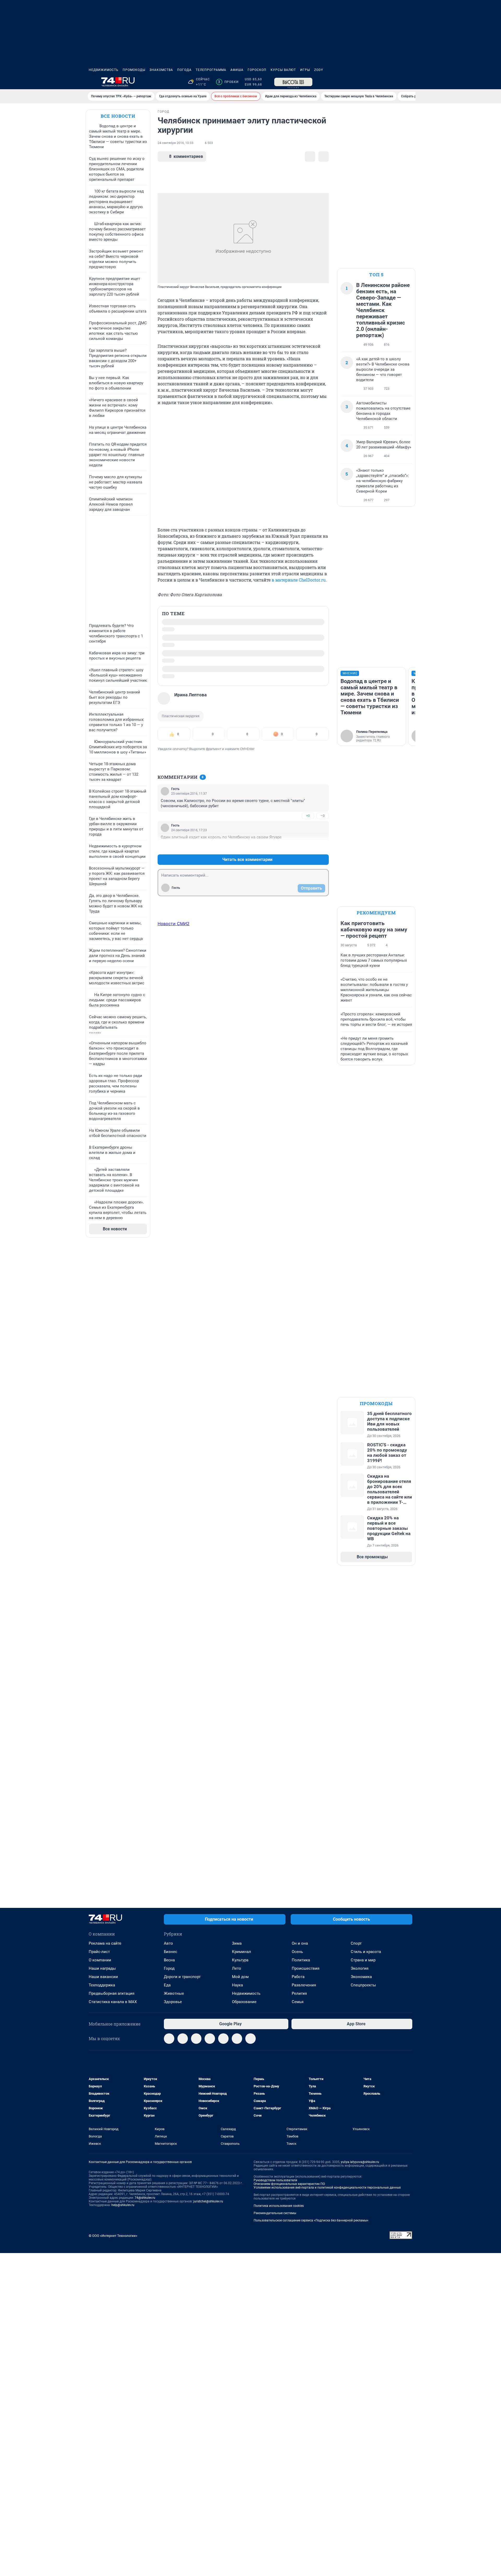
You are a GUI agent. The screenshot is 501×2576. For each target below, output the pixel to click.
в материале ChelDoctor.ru (299, 580)
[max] (210, 2039)
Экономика (361, 1977)
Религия (299, 1993)
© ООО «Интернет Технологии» (113, 2236)
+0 (308, 816)
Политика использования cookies (279, 2206)
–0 (323, 816)
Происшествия (306, 1968)
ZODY (319, 70)
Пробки (228, 82)
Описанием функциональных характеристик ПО (289, 2184)
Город (169, 1968)
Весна (169, 1960)
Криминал (241, 1952)
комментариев (186, 156)
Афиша (237, 70)
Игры (305, 70)
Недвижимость (104, 70)
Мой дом (240, 1977)
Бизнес (171, 1952)
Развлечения (304, 1985)
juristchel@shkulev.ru (208, 2201)
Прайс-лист (99, 1952)
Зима (237, 1943)
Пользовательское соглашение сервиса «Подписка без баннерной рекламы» (311, 2220)
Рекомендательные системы (275, 2213)
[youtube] (237, 2039)
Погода (184, 70)
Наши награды (102, 1968)
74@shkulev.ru (145, 2198)
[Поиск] (384, 82)
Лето (237, 1968)
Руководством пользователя (275, 2180)
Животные (174, 1993)
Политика (301, 1960)
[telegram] (169, 2039)
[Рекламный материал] (293, 82)
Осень (297, 1952)
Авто (168, 1943)
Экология (360, 1968)
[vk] (183, 2039)
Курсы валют (283, 70)
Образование (244, 2002)
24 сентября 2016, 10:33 (175, 143)
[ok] (196, 2039)
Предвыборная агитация (112, 1993)
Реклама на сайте (105, 1943)
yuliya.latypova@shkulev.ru (360, 2162)
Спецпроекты (363, 1985)
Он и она (300, 1943)
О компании (100, 1960)
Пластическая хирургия (181, 716)
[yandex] (250, 2039)
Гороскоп (257, 70)
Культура (240, 1960)
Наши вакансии (103, 1977)
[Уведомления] (397, 82)
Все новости (118, 116)
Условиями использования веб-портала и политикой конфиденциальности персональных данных (327, 2188)
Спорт (356, 1943)
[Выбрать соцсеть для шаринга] (324, 157)
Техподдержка (102, 1985)
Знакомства (161, 70)
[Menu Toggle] (92, 82)
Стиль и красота (366, 1952)
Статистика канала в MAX (113, 2002)
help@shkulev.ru (123, 2205)
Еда (167, 1985)
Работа (298, 1977)
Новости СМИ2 (174, 924)
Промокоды (134, 70)
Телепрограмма (211, 70)
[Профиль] (409, 82)
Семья (298, 2002)
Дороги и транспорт (182, 1977)
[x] (223, 2039)
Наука (237, 1985)
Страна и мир (363, 1960)
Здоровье (173, 2002)
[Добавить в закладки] (310, 157)
